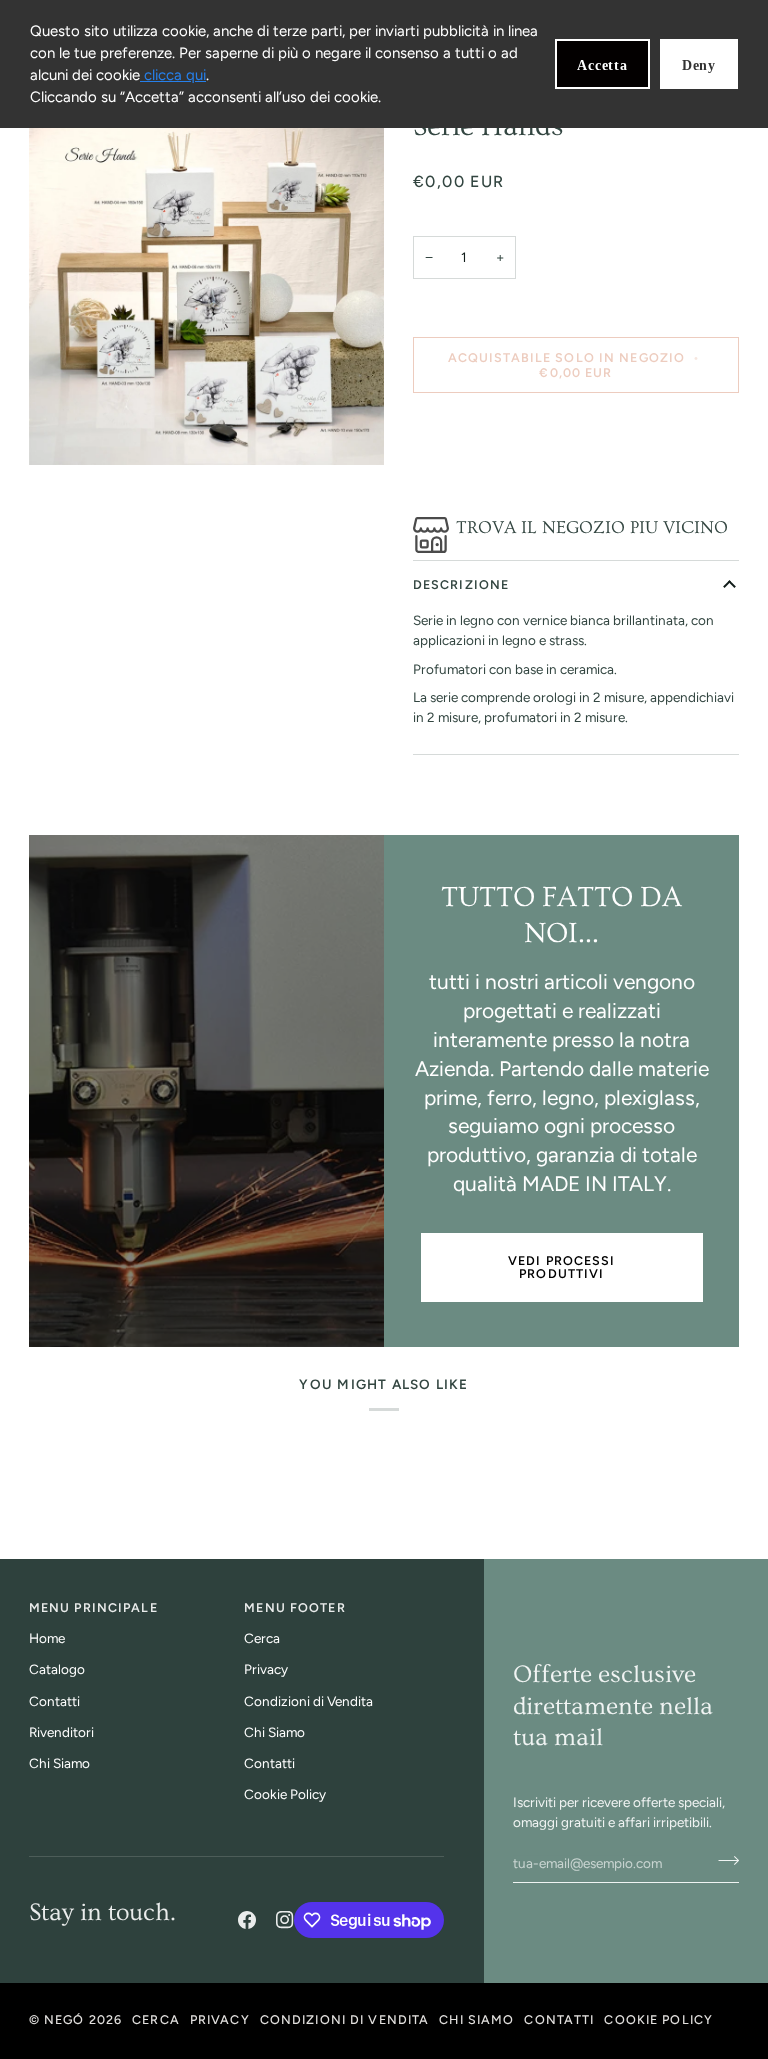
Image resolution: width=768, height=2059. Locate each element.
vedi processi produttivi (562, 1267)
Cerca (262, 1638)
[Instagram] (285, 1920)
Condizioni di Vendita (308, 1701)
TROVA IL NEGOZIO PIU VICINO (592, 527)
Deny (699, 65)
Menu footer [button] (294, 1607)
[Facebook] (247, 1920)
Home (47, 1638)
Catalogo (57, 1669)
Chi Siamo (59, 1763)
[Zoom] (206, 286)
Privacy (266, 1669)
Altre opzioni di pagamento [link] (494, 486)
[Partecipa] (722, 1861)
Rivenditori (61, 1732)
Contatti (54, 1701)
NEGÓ (64, 2019)
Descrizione (461, 584)
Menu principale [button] (93, 1607)
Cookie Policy (285, 1794)
